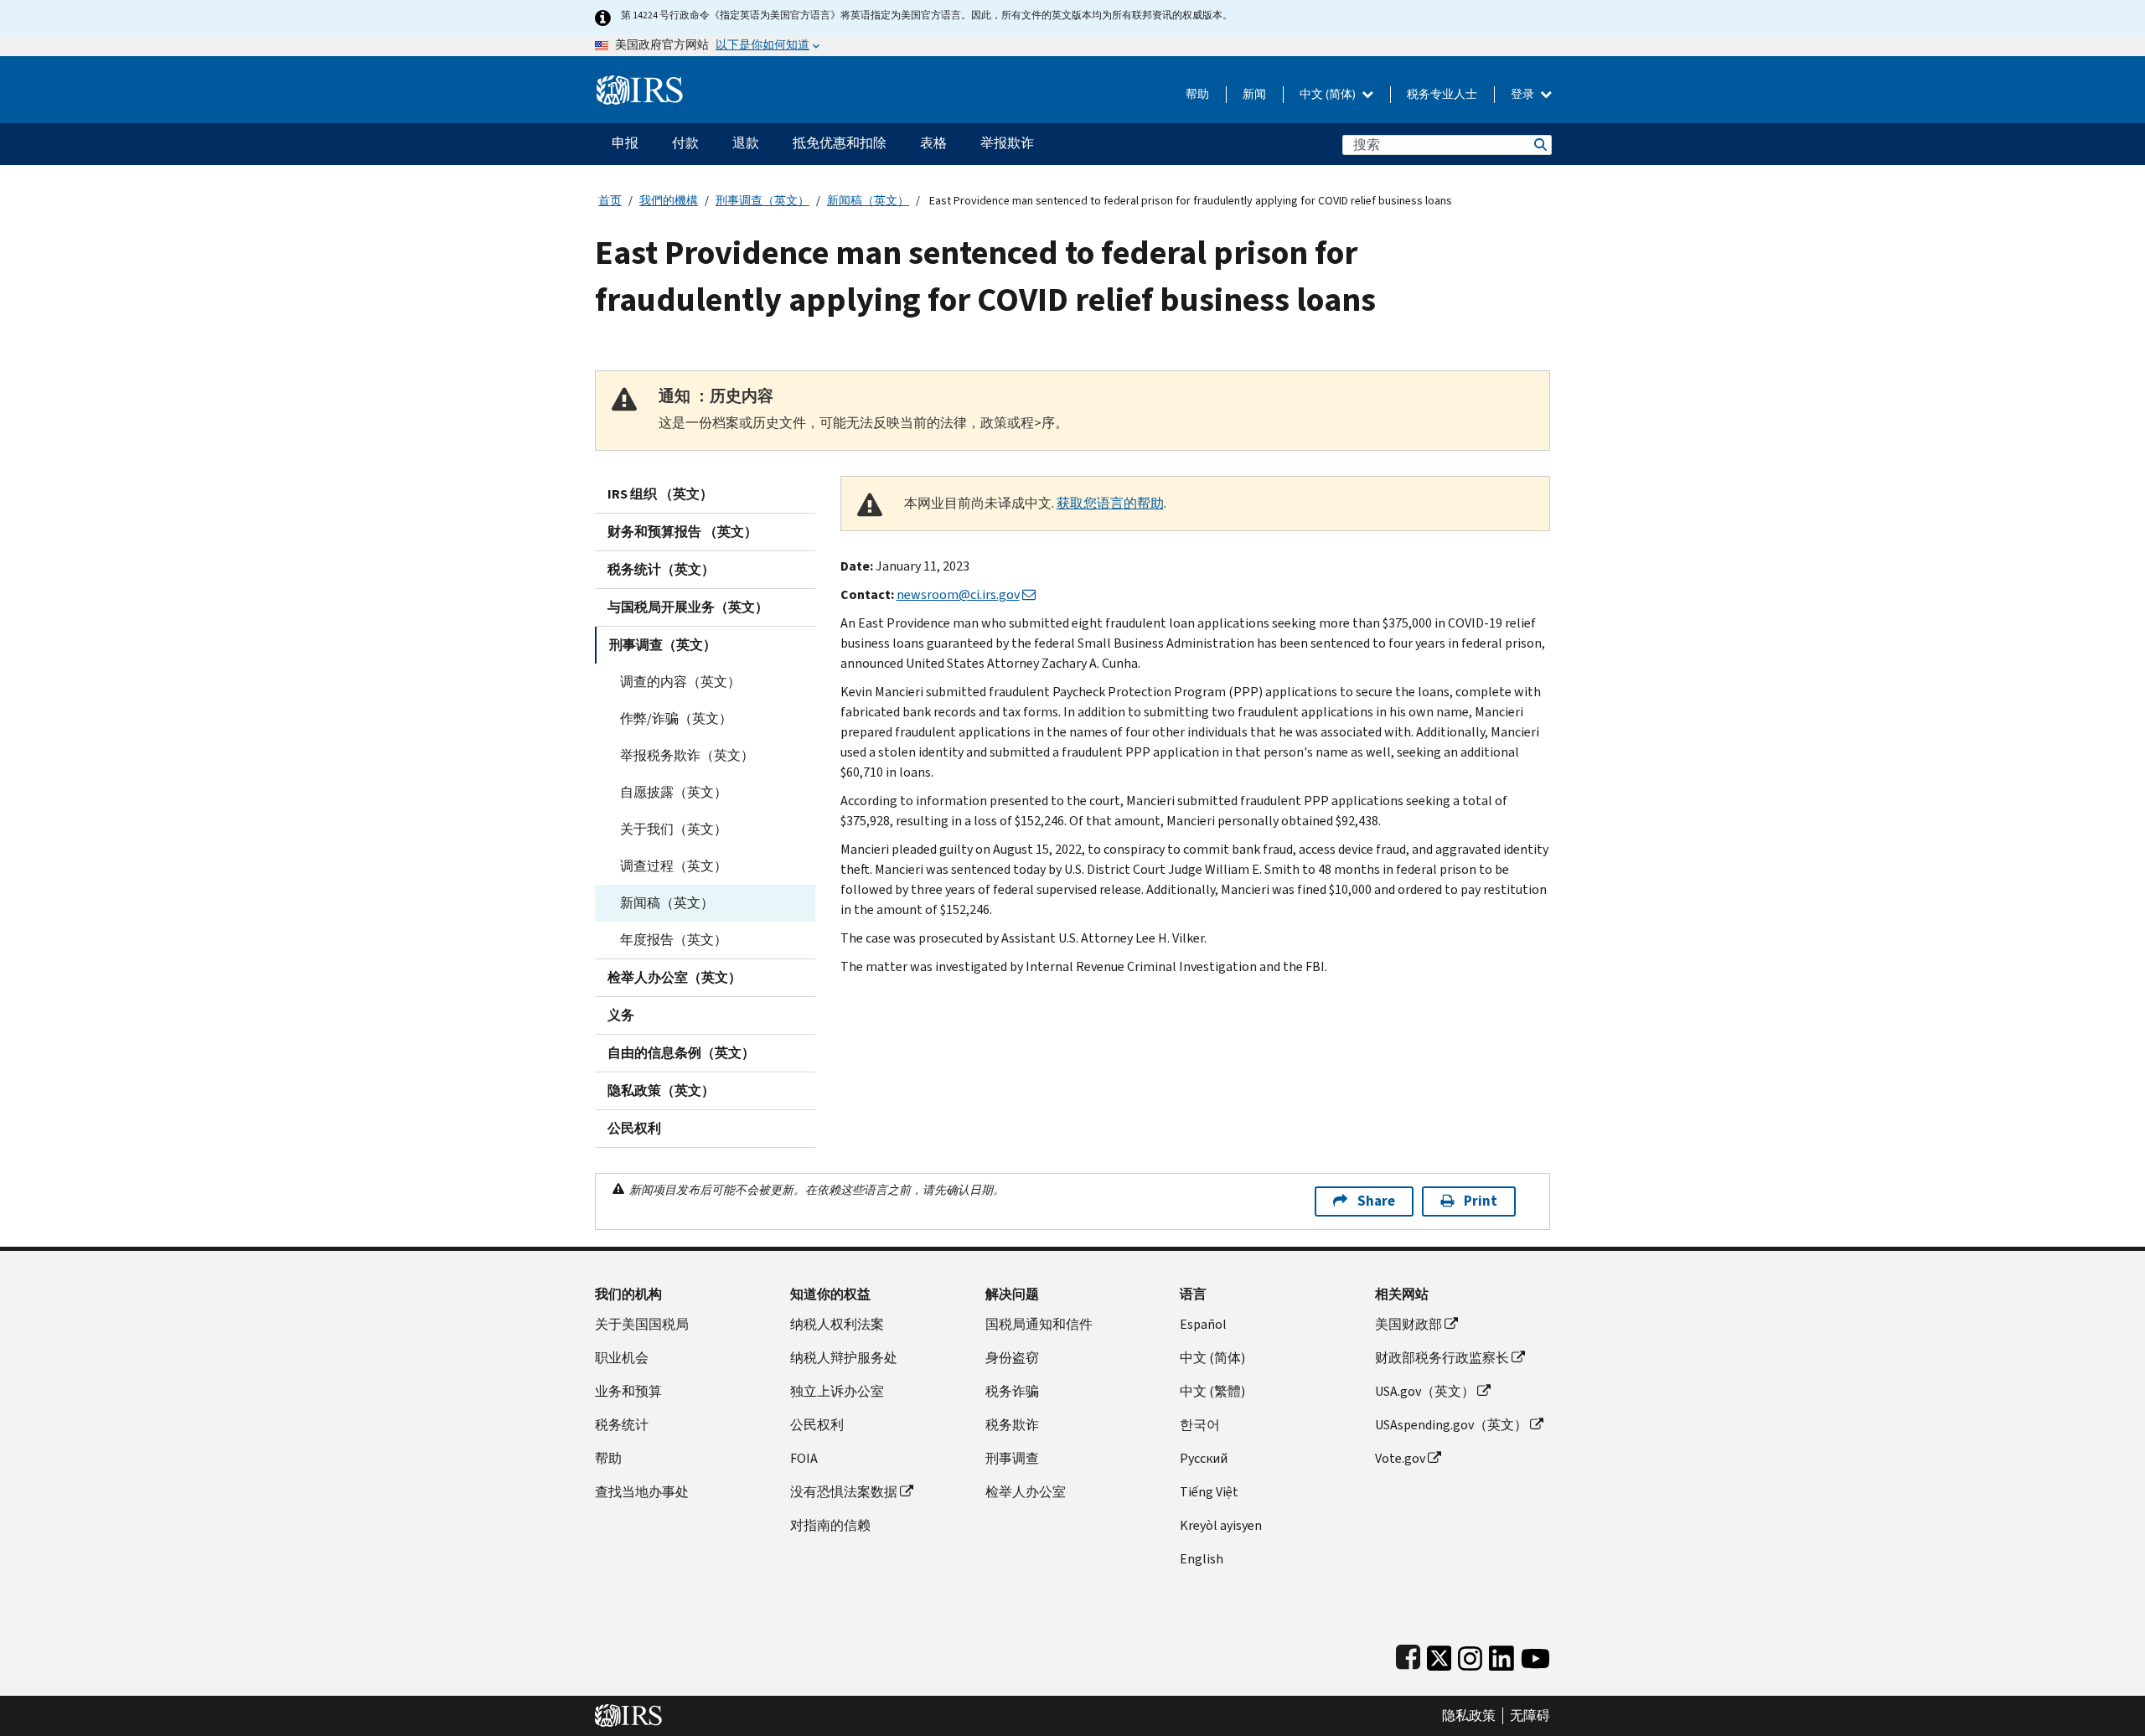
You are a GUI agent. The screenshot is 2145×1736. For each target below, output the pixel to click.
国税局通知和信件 (1039, 1324)
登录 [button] (1524, 94)
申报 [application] (625, 143)
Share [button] (1376, 1201)
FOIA (804, 1458)
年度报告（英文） (674, 940)
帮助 (1197, 94)
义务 (621, 1015)
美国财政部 (1408, 1324)
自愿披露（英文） (674, 792)
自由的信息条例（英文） (681, 1053)
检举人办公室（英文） (675, 977)
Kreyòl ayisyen (1221, 1525)
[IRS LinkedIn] (1501, 1654)
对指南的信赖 (830, 1525)
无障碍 (1530, 1716)
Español (1203, 1324)
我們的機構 (669, 201)
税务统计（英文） (661, 569)
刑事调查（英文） (762, 201)
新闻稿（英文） (868, 201)
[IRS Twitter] (1439, 1654)
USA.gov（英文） (1425, 1391)
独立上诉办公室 (837, 1391)
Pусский (1204, 1458)
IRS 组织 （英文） (660, 494)
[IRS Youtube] (1535, 1654)
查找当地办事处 (642, 1492)
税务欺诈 (1012, 1425)
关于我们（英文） (674, 829)
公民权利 (634, 1128)
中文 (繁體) (1212, 1391)
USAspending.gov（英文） (1451, 1425)
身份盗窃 (1012, 1358)
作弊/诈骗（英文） (676, 718)
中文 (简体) (1329, 94)
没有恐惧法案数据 (844, 1492)
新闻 (1254, 94)
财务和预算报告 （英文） (682, 532)
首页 (610, 201)
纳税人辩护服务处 (844, 1358)
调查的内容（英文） (680, 682)
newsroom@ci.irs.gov (958, 594)
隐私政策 (1469, 1716)
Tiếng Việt (1209, 1492)
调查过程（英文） (674, 866)
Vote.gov (1400, 1458)
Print (1481, 1201)
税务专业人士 (1442, 94)
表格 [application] (933, 143)
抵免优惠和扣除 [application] (840, 143)
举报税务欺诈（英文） (687, 755)
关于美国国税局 (642, 1324)
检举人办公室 (1026, 1492)
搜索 (1539, 145)
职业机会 (622, 1358)
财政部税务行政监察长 (1442, 1358)
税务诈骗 (1012, 1391)
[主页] (640, 83)
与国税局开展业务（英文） (688, 607)
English (1202, 1559)
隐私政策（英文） (661, 1090)
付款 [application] (685, 143)
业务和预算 (628, 1391)
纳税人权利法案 (837, 1324)
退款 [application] (746, 143)
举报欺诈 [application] (1007, 143)
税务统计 (622, 1425)
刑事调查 (1012, 1458)
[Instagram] (1470, 1654)
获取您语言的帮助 (1110, 503)
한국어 (1200, 1425)
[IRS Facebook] (1408, 1654)
